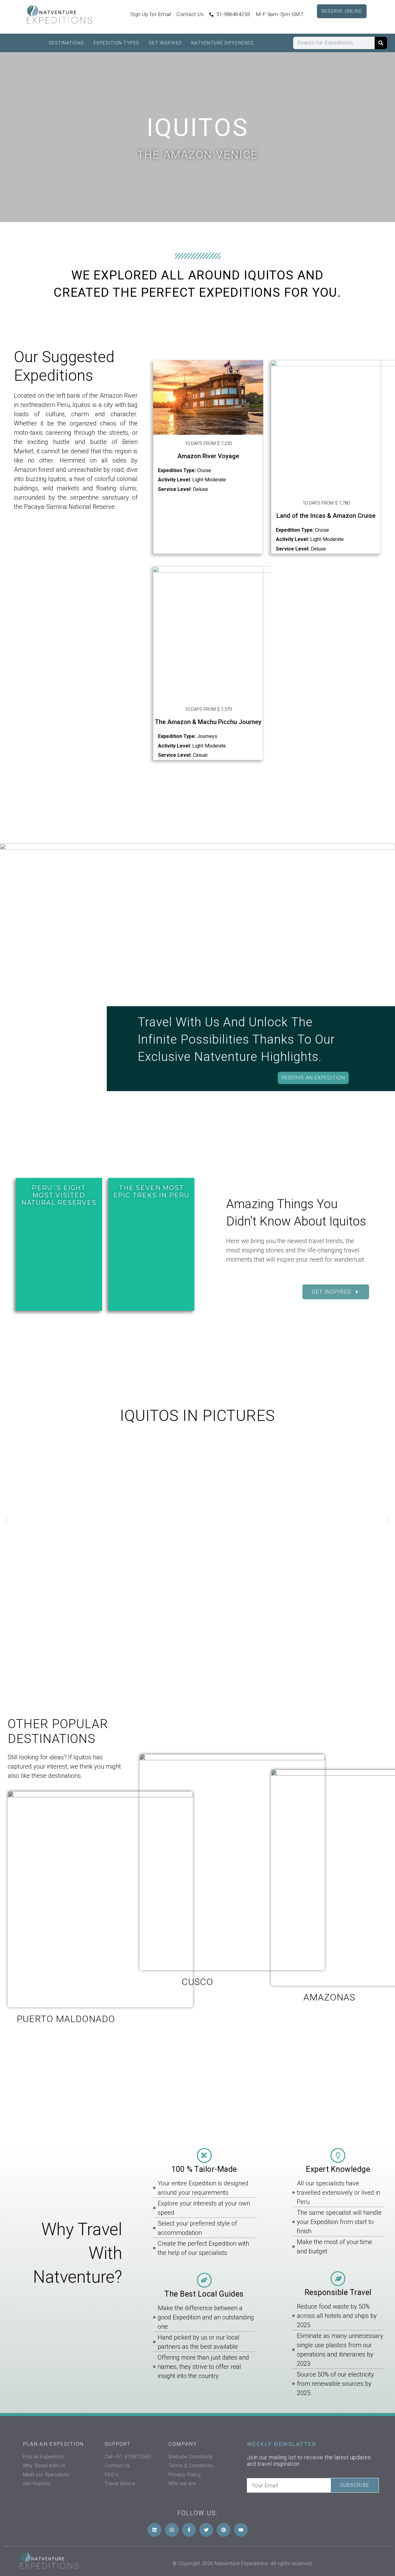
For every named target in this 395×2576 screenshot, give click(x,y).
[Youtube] (241, 2530)
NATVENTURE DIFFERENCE (223, 43)
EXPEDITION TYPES (116, 43)
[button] (7, 1521)
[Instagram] (172, 2530)
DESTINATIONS (67, 43)
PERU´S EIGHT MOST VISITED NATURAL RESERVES (59, 1195)
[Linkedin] (154, 2530)
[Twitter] (206, 2530)
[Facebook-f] (189, 2530)
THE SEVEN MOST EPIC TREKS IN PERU (151, 1192)
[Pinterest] (224, 2530)
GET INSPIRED (165, 43)
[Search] (381, 43)
